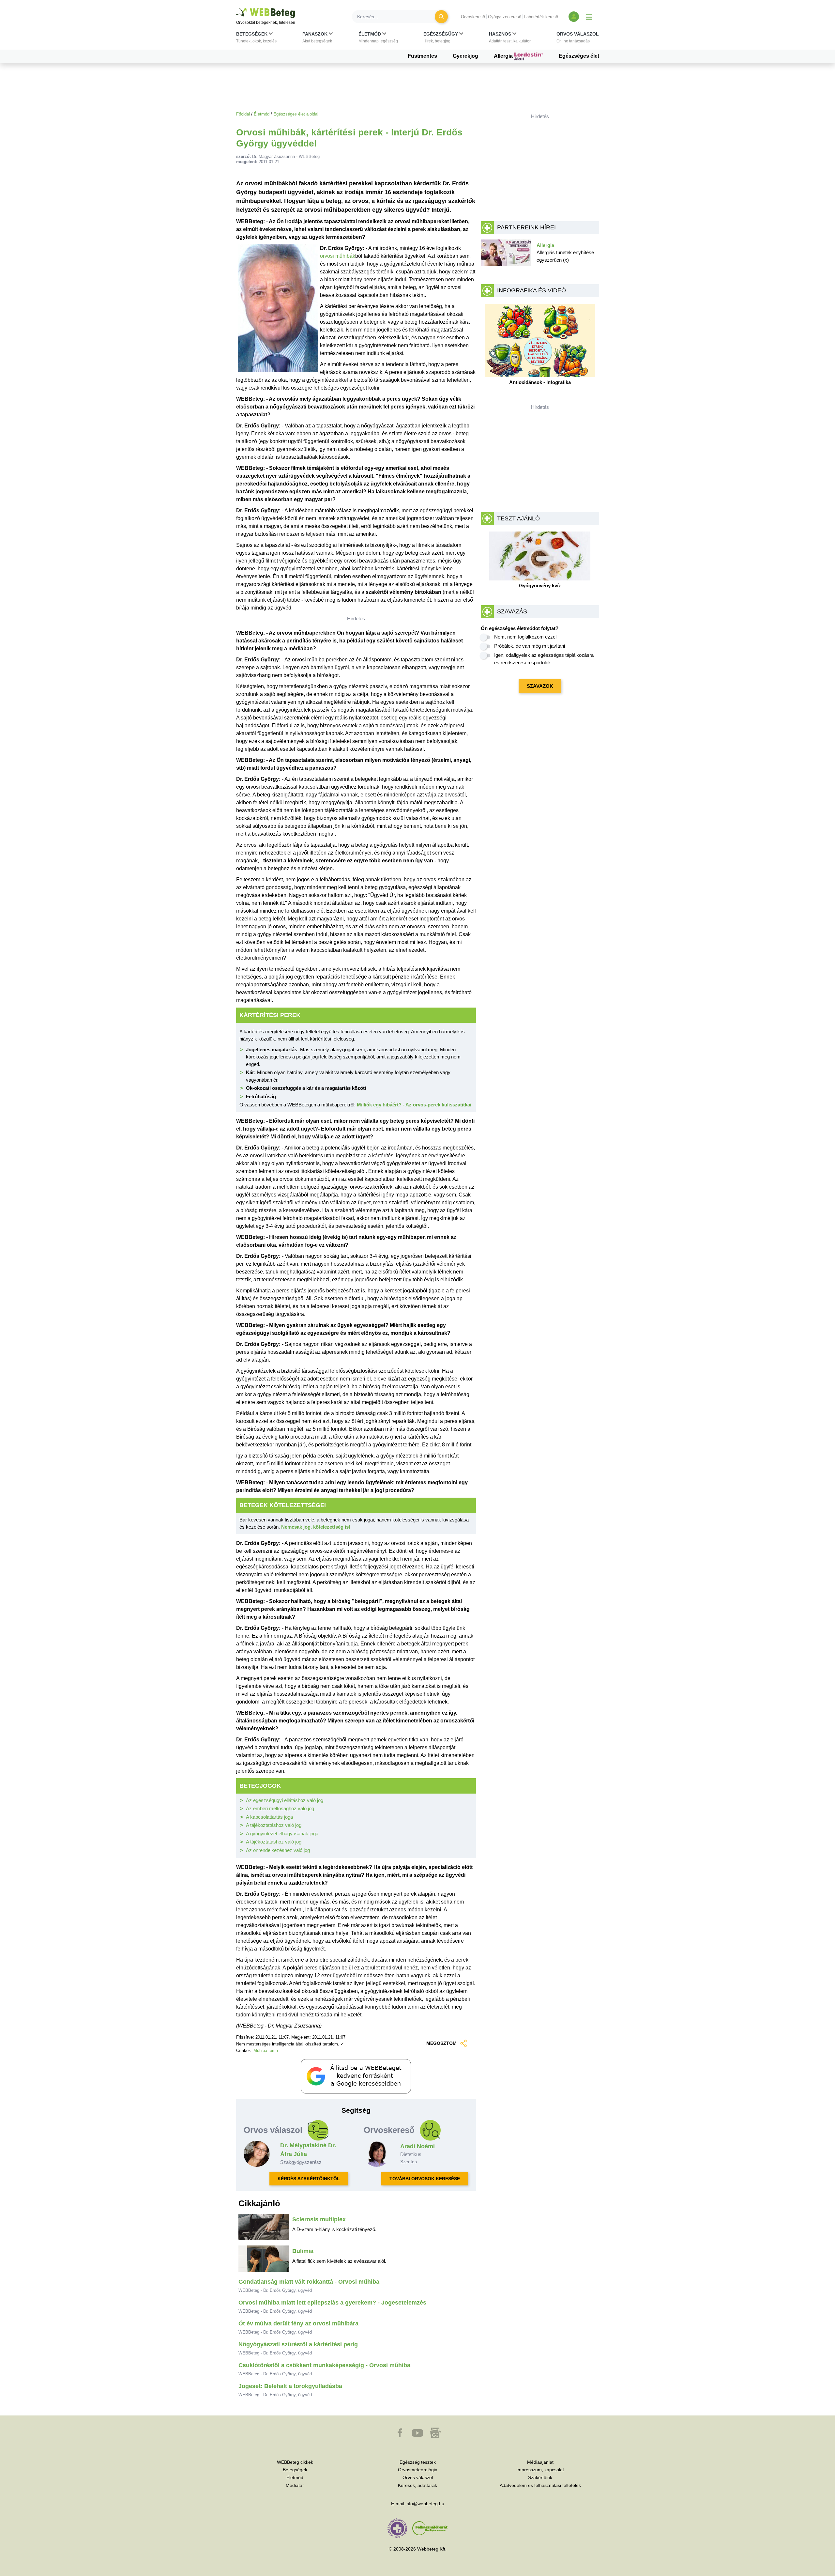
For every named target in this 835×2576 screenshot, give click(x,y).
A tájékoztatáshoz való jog (274, 1825)
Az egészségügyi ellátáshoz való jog (285, 1800)
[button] (256, 39)
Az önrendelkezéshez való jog (278, 1850)
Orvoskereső (473, 17)
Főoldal (243, 114)
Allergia (504, 56)
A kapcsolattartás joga (269, 1817)
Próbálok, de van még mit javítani (530, 646)
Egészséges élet (579, 56)
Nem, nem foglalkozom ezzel (525, 637)
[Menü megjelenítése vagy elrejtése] (589, 17)
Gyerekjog (465, 56)
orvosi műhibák (338, 256)
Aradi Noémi (417, 2146)
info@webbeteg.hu (425, 2504)
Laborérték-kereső (541, 17)
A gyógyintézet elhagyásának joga (282, 1834)
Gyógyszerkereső (505, 17)
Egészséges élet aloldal (296, 114)
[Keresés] (441, 17)
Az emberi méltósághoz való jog (280, 1808)
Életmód (262, 114)
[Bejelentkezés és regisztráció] (574, 17)
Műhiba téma (266, 2051)
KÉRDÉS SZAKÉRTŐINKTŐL (309, 2179)
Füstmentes (422, 56)
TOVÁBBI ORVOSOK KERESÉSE (425, 2179)
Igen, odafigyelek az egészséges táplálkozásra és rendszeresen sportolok (544, 659)
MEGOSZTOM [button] (441, 2043)
